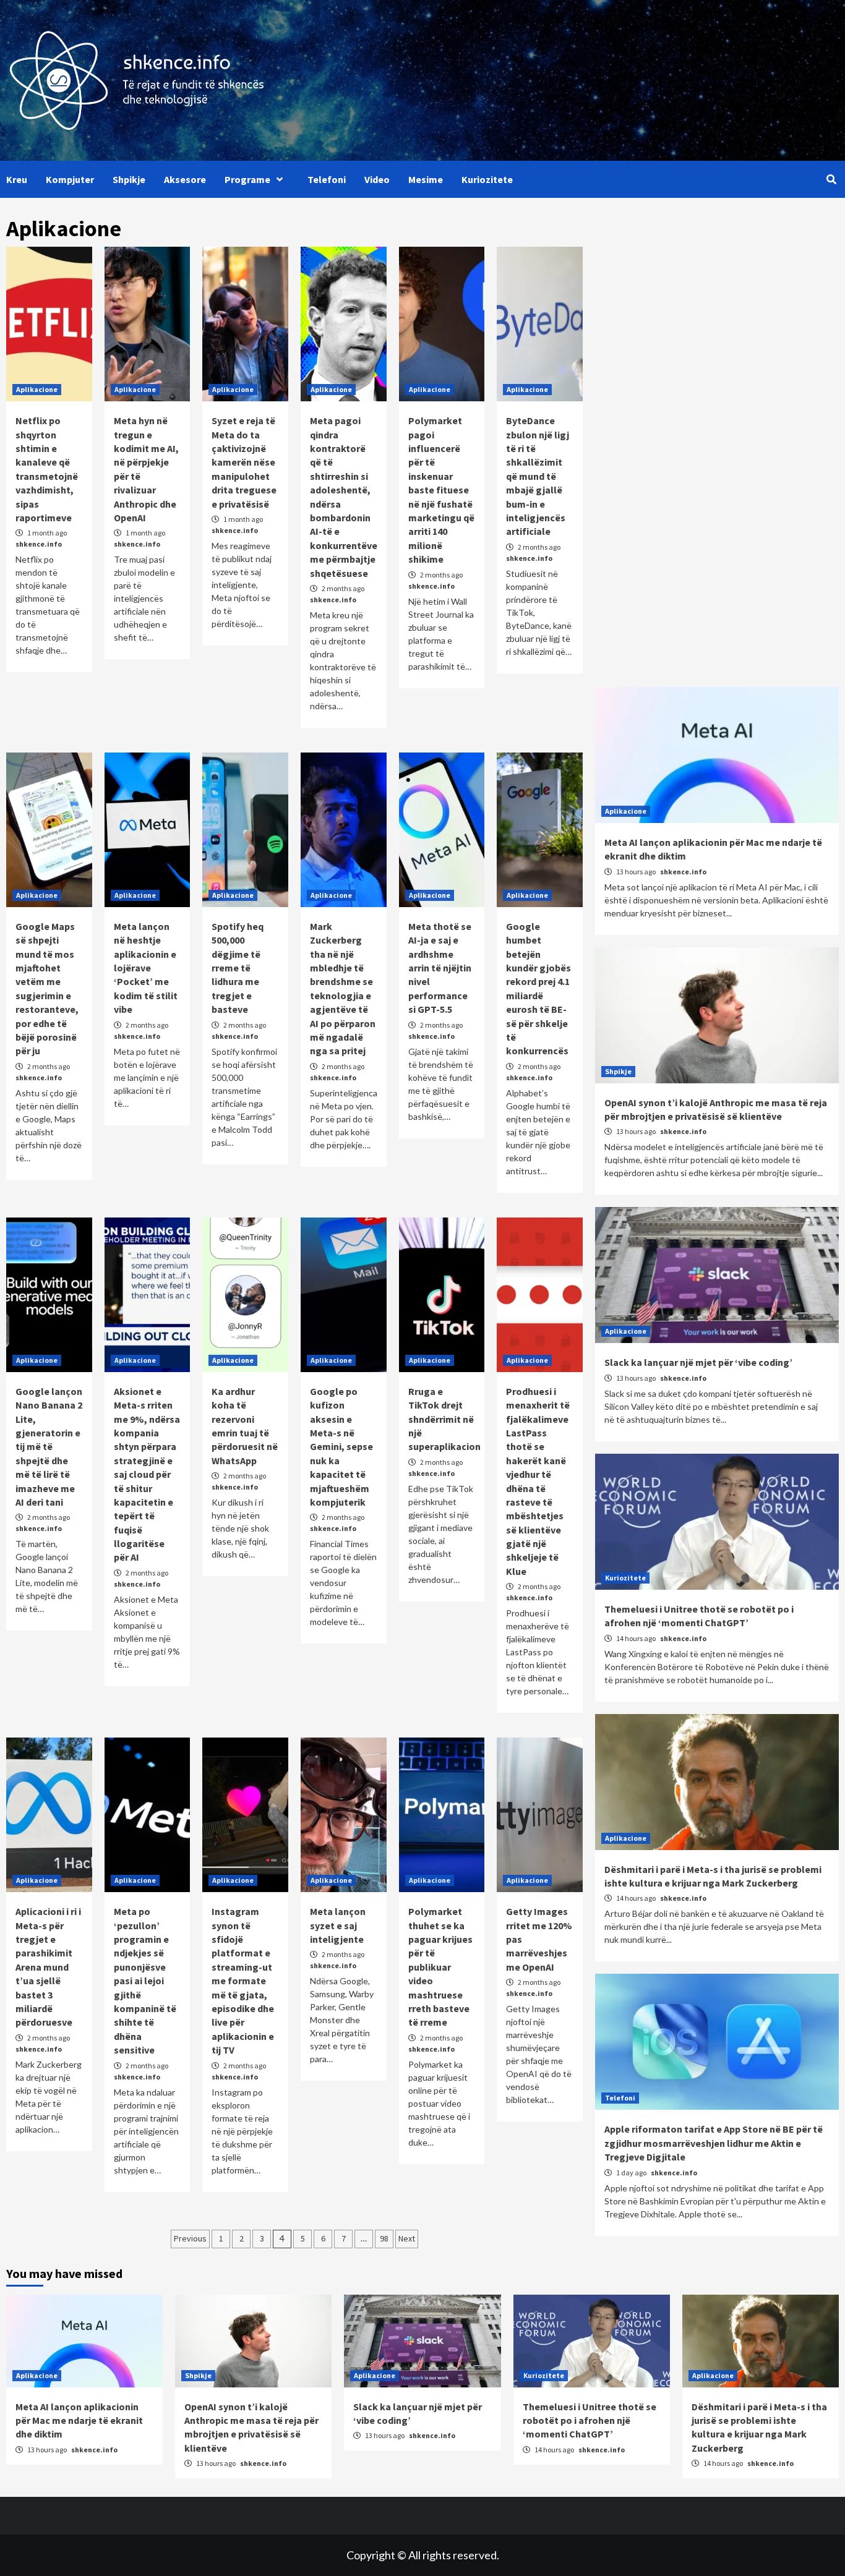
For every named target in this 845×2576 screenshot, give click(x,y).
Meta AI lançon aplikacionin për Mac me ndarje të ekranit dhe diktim (79, 2420)
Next (407, 2238)
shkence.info (39, 544)
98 (384, 2238)
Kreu (17, 179)
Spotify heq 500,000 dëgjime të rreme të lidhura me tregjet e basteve (238, 968)
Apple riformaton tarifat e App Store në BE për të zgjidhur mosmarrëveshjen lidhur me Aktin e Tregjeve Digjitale (714, 2143)
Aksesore (185, 179)
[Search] (831, 179)
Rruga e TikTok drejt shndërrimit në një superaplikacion (444, 1419)
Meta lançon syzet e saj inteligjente (338, 1925)
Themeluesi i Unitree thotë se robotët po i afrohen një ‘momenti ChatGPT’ (590, 2420)
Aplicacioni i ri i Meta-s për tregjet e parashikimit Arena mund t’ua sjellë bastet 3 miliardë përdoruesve (48, 1967)
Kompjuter (70, 179)
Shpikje (129, 179)
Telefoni (327, 179)
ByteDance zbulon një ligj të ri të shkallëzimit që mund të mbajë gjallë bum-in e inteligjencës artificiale (538, 476)
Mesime (426, 179)
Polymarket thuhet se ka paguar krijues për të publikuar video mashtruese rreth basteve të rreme (440, 1967)
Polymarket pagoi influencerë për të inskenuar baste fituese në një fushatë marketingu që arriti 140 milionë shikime (441, 490)
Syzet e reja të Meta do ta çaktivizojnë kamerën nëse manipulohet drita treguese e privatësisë (244, 462)
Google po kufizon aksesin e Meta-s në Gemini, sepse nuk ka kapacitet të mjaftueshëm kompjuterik (341, 1447)
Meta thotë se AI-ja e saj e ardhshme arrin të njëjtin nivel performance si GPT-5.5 (440, 968)
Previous (190, 2238)
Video (377, 179)
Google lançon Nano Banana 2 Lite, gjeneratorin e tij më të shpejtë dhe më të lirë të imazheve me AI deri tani (49, 1447)
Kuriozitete (487, 179)
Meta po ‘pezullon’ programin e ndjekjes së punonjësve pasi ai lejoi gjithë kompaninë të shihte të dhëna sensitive (145, 1981)
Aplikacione (37, 389)
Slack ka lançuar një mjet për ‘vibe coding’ (698, 1362)
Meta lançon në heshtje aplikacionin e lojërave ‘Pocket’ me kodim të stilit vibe (146, 968)
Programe (247, 179)
